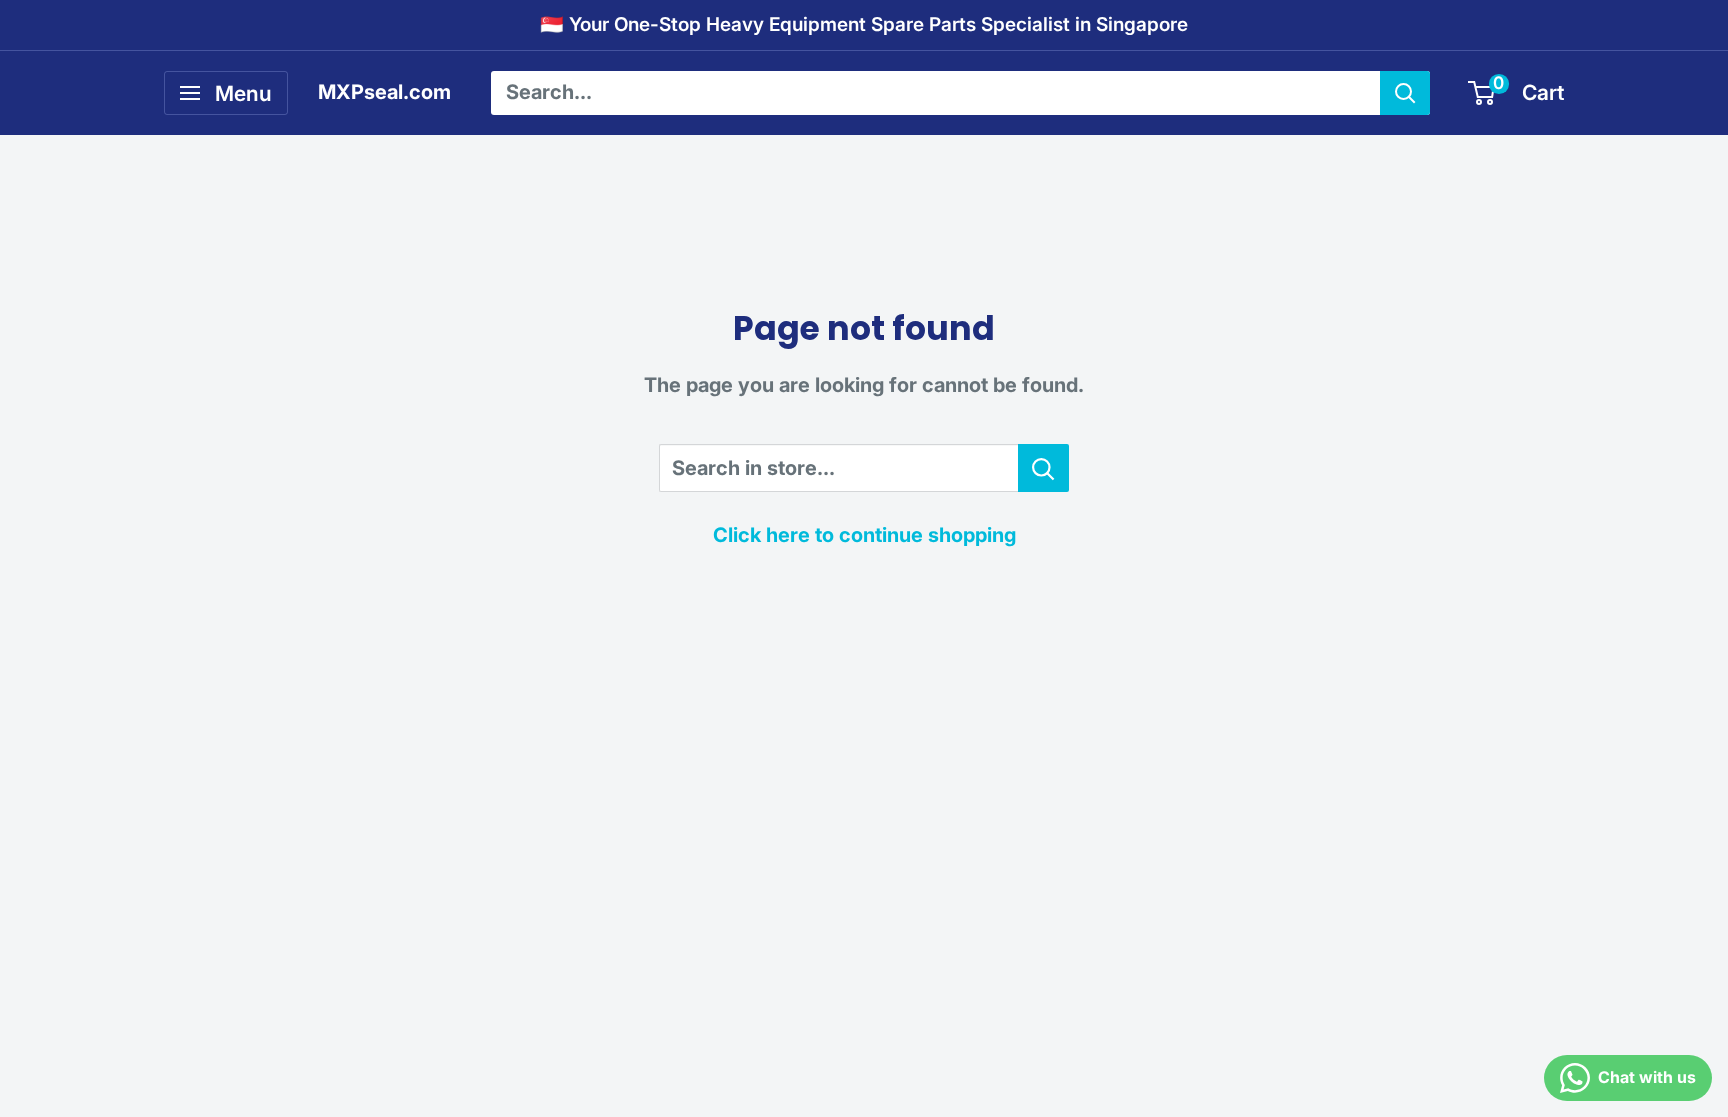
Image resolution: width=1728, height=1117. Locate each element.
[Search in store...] (1043, 468)
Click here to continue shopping (864, 535)
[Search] (1405, 93)
